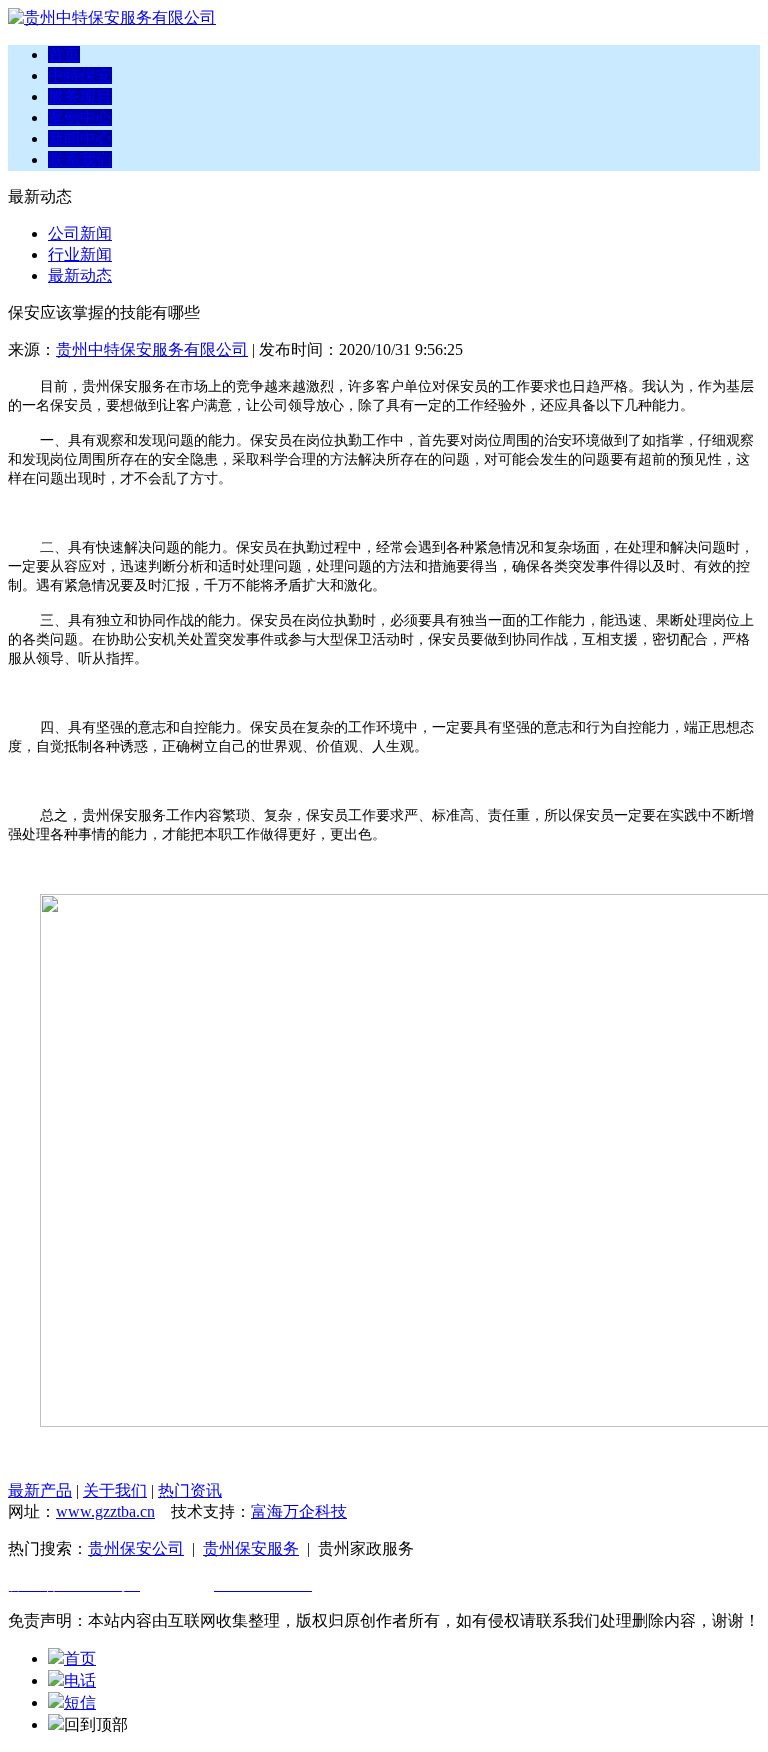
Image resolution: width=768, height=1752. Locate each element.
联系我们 (80, 159)
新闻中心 (80, 138)
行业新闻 (80, 254)
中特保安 (80, 75)
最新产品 (40, 1490)
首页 (64, 54)
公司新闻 (80, 233)
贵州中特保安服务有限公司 (152, 349)
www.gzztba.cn (105, 1511)
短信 (80, 1702)
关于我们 (115, 1490)
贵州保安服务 (251, 1548)
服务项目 (80, 96)
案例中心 (80, 117)
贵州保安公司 (136, 1548)
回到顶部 (96, 1724)
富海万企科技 (299, 1511)
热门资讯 (190, 1490)
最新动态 (80, 275)
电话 (80, 1680)
